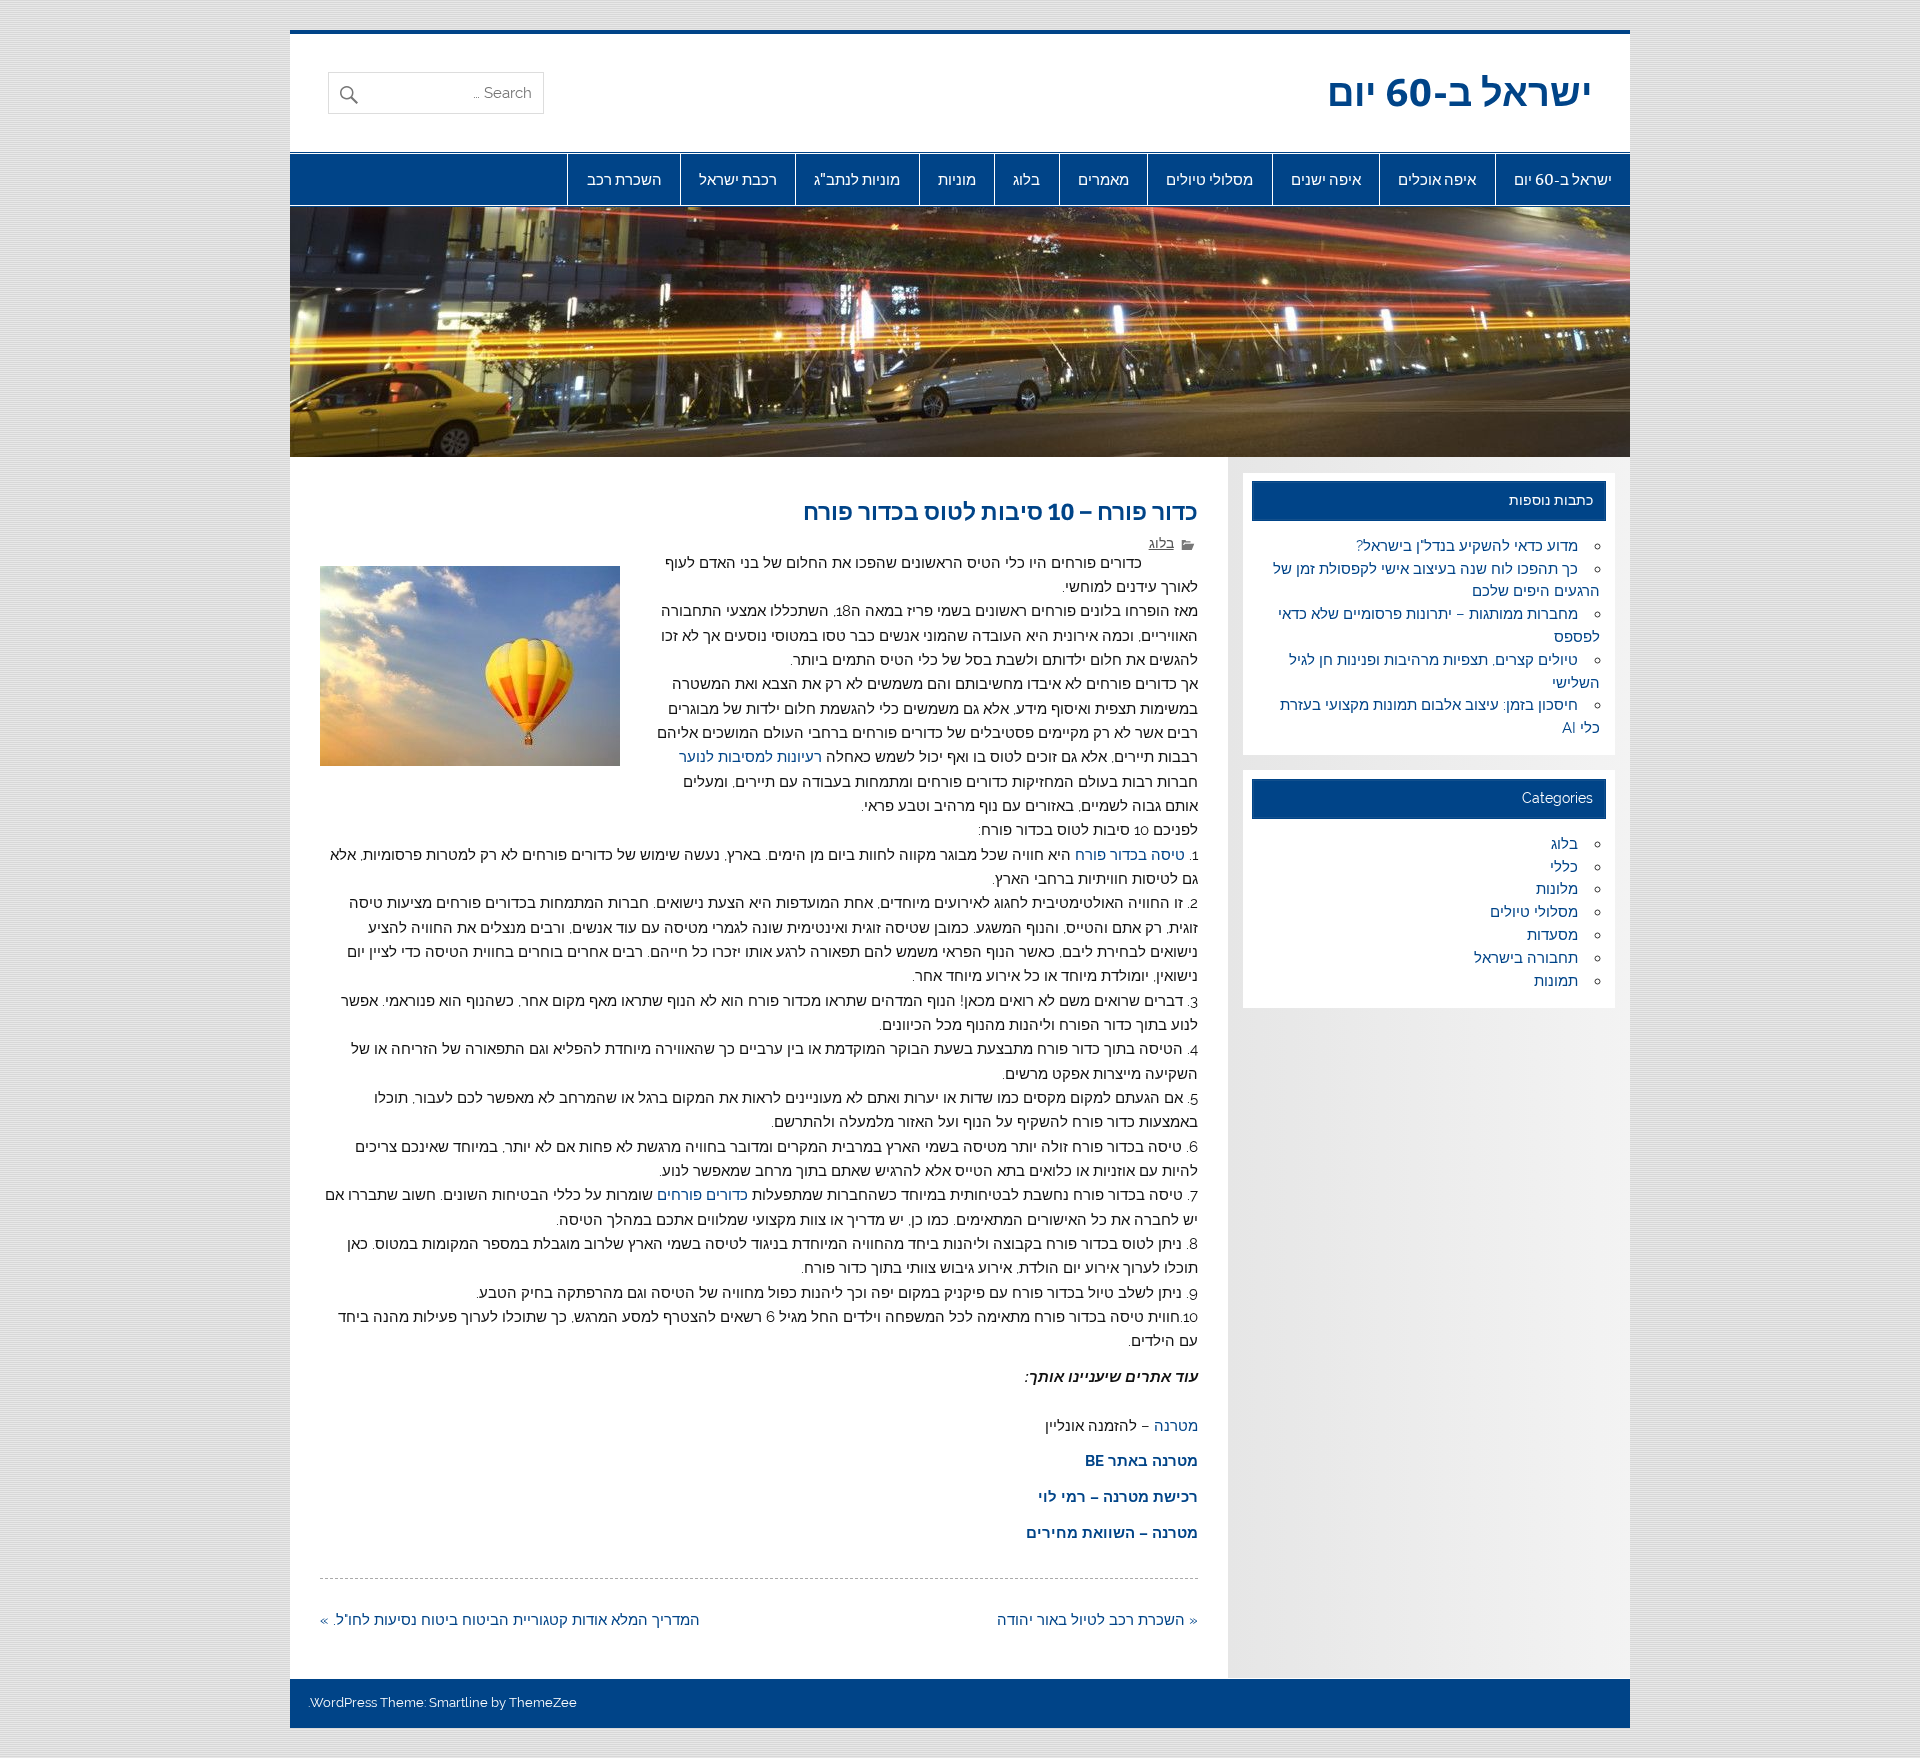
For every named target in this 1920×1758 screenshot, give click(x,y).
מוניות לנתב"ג (857, 179)
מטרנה (1176, 1426)
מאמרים (1103, 179)
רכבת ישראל (738, 179)
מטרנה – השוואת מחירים (1112, 1533)
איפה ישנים (1326, 179)
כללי (1564, 867)
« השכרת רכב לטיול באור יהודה (1097, 1620)
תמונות (1556, 981)
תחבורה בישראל (1526, 958)
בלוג (1026, 179)
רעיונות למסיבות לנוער (750, 757)
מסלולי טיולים (1209, 179)
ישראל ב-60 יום (1459, 90)
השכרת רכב (624, 179)
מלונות (1557, 889)
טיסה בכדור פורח (1128, 855)
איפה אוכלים (1437, 179)
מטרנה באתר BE (1141, 1461)
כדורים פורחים (702, 1195)
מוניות (957, 179)
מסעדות (1552, 935)
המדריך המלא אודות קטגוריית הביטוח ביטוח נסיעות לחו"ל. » (510, 1620)
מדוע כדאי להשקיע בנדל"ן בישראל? (1467, 546)
